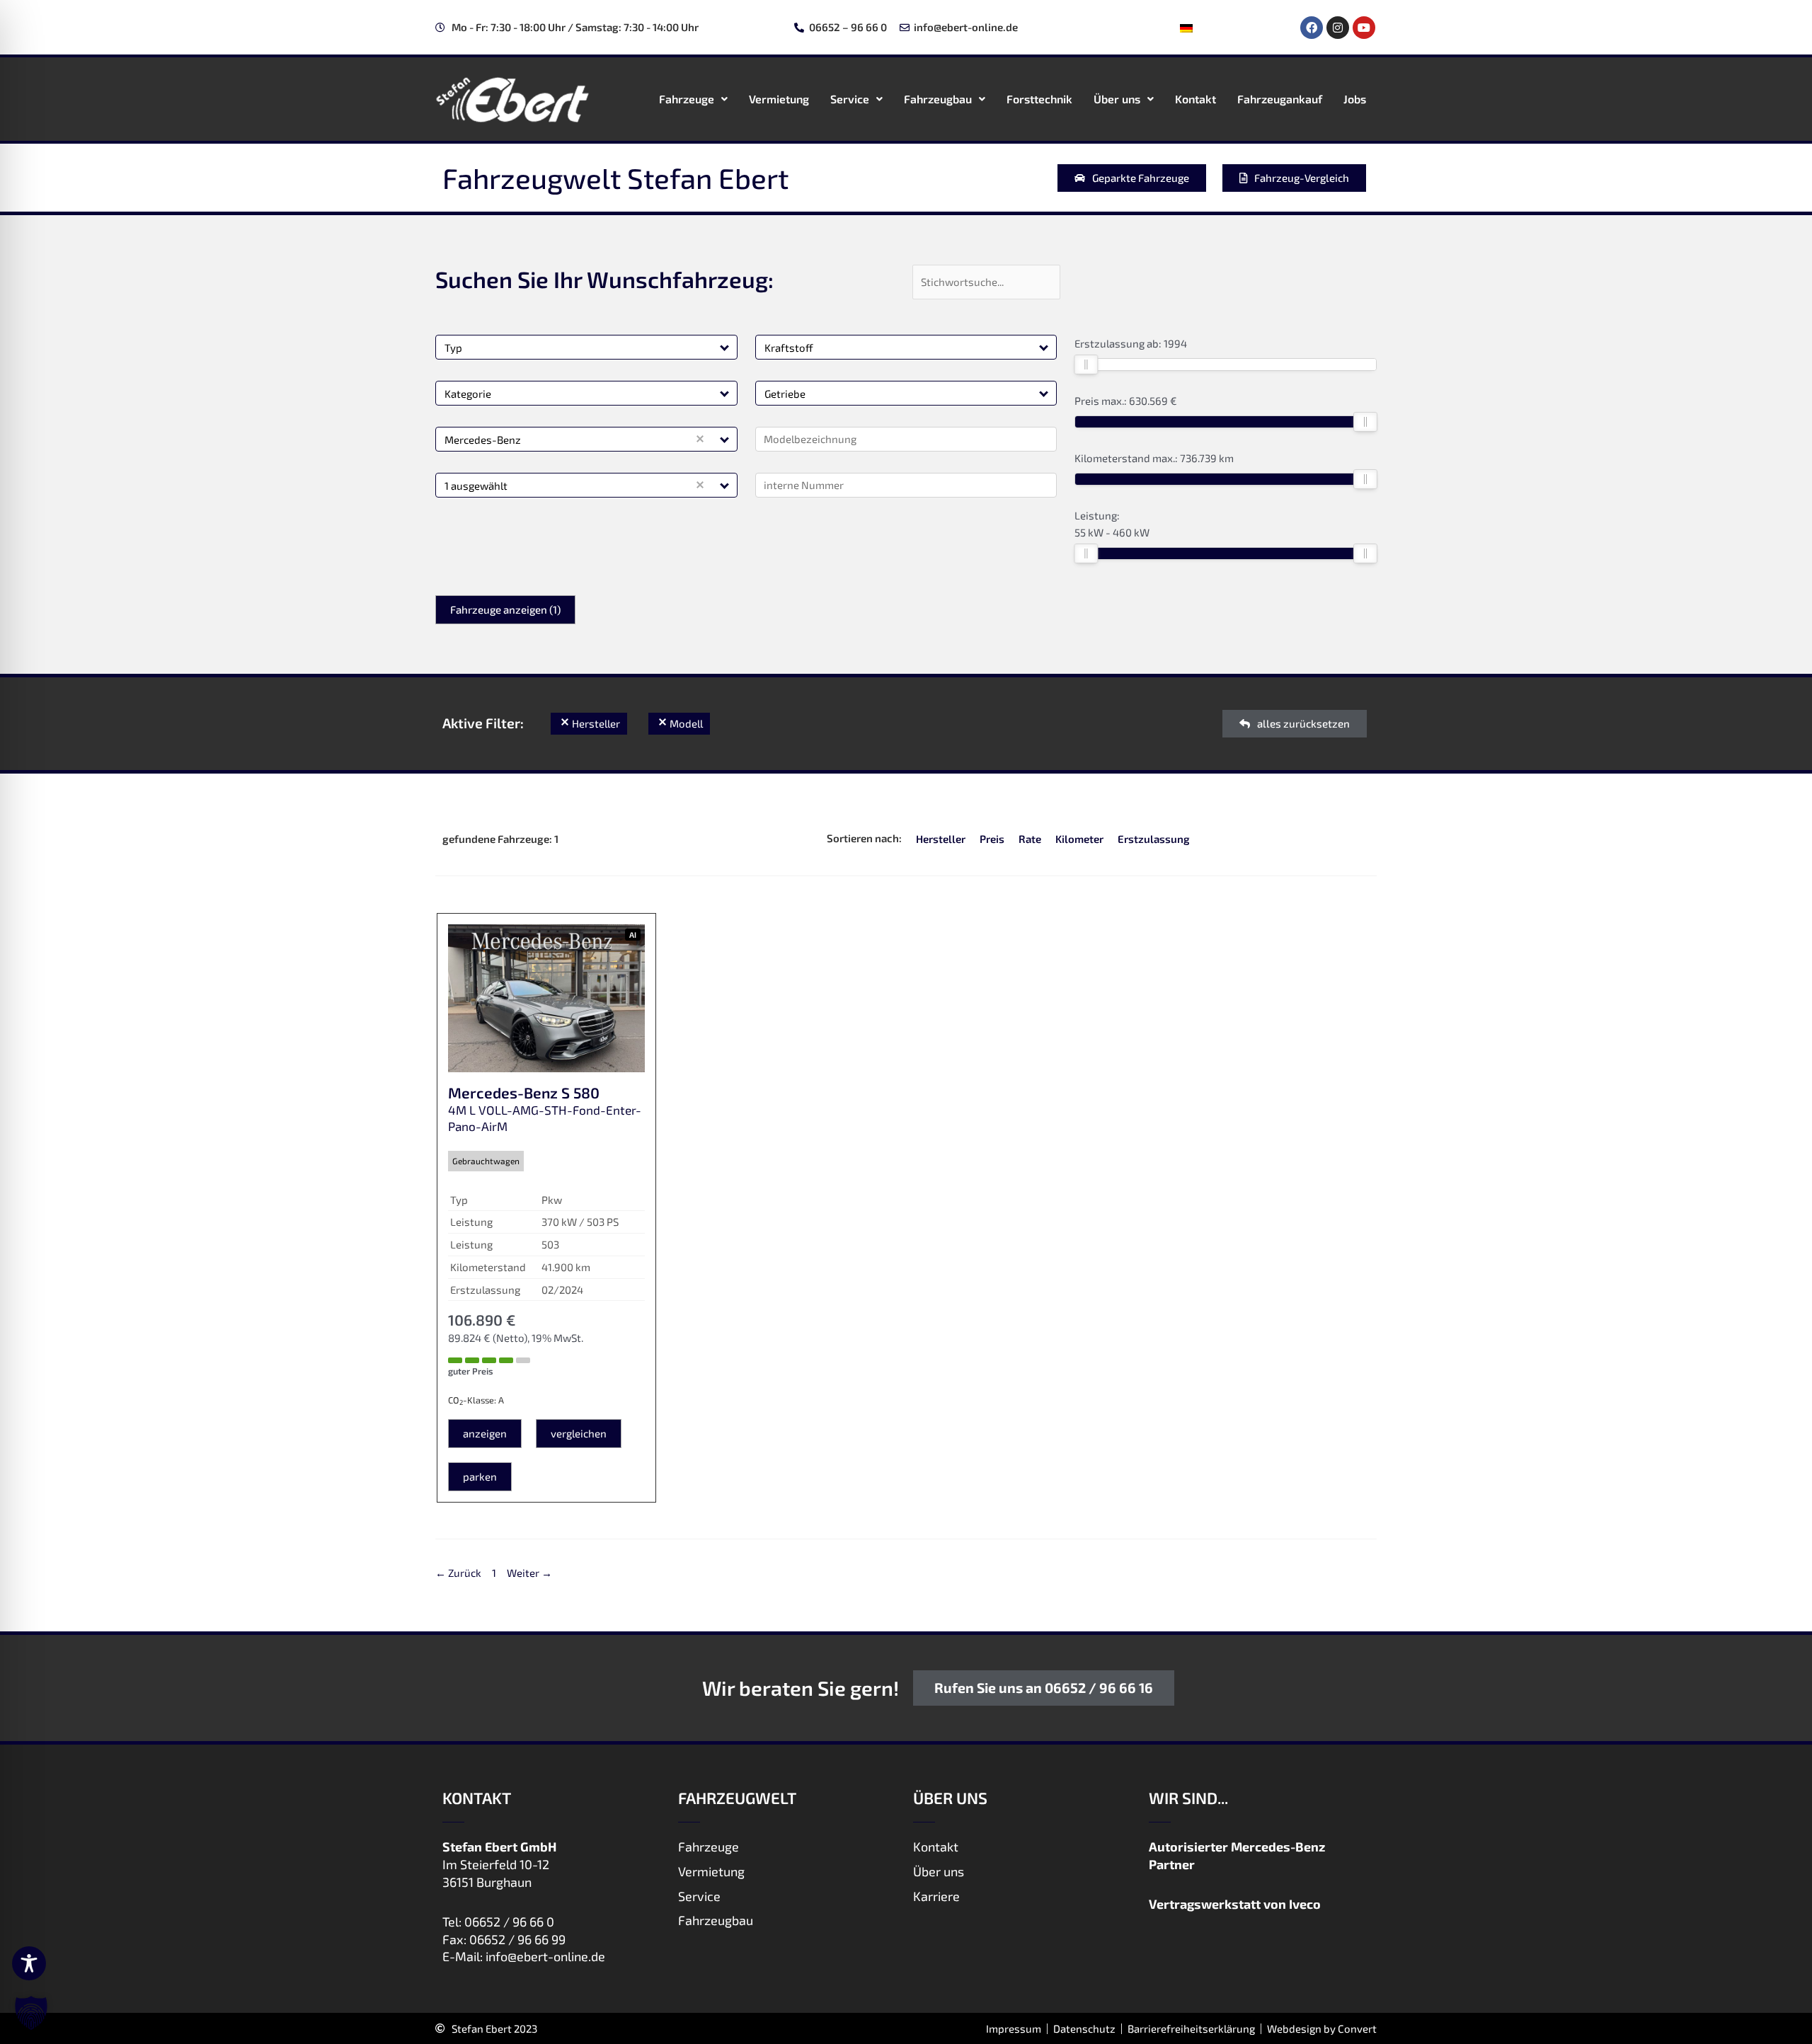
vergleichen (579, 1433)
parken (480, 1476)
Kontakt (1195, 99)
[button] (725, 347)
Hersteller (941, 839)
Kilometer (1079, 839)
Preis (992, 839)
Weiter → (529, 1573)
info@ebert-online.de (545, 1956)
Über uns (1117, 99)
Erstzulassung (1154, 839)
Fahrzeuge (687, 99)
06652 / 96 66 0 (509, 1922)
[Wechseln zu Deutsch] (1186, 28)
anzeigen (485, 1433)
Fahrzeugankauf (1280, 99)
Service (850, 99)
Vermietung (779, 99)
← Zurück (458, 1573)
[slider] (1086, 364)
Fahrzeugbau (938, 99)
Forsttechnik (1039, 99)
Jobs (1355, 99)
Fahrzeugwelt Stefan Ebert (615, 178)
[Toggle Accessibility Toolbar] (29, 1963)
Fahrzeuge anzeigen (505, 609)
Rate (1030, 839)
